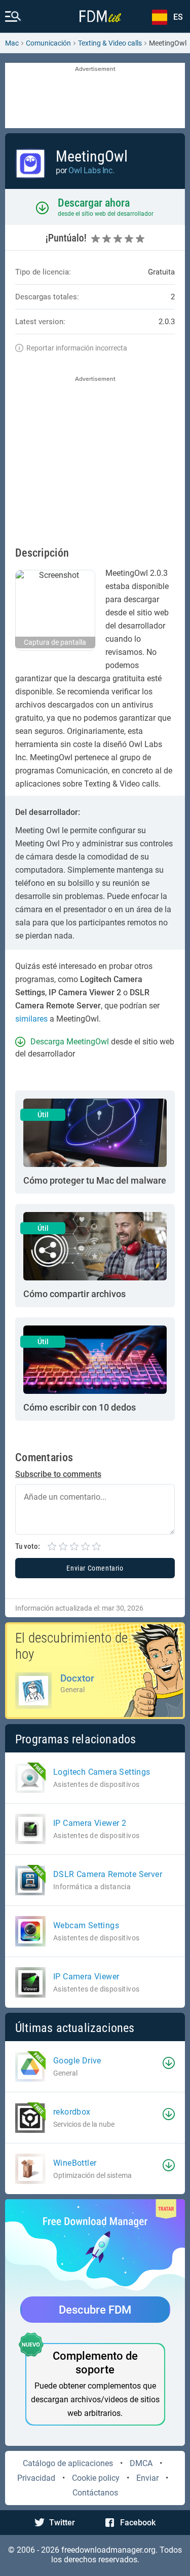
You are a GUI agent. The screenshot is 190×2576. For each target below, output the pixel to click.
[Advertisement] (95, 96)
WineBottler (75, 2163)
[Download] (169, 2063)
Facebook (138, 2523)
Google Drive (77, 2061)
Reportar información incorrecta (77, 348)
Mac (12, 43)
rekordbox (72, 2112)
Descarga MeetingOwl (70, 1042)
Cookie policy (96, 2478)
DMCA (141, 2463)
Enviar (147, 2478)
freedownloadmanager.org (108, 2550)
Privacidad (36, 2478)
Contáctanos (95, 2493)
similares (31, 1019)
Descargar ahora (94, 203)
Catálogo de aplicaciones (68, 2463)
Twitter (62, 2523)
